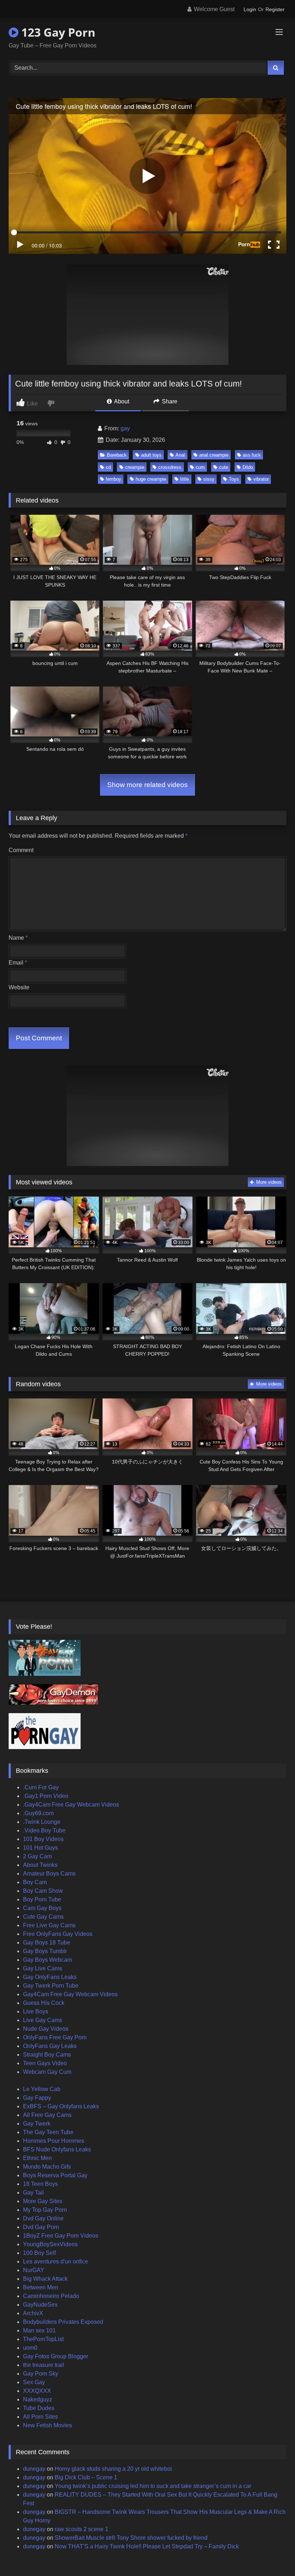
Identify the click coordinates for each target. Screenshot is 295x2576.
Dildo (248, 467)
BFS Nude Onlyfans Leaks (57, 2149)
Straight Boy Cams (47, 2055)
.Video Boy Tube (44, 1830)
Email (18, 963)
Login (250, 9)
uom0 (30, 2348)
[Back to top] (273, 2555)
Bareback (117, 455)
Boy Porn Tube (42, 1899)
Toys (234, 479)
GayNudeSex (40, 2305)
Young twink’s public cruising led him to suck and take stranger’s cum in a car (153, 2486)
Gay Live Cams (43, 1968)
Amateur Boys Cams (49, 1874)
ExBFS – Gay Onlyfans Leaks (61, 2106)
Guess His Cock (44, 2003)
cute (224, 467)
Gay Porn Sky (41, 2374)
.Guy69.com (38, 1813)
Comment (21, 850)
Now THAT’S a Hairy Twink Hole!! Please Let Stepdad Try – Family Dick (147, 2546)
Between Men (41, 2287)
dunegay (34, 2469)
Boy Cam (35, 1882)
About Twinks (40, 1865)
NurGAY (34, 2270)
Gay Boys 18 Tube (47, 1943)
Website (19, 987)
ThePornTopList (43, 2339)
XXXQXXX (37, 2391)
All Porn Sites (40, 2417)
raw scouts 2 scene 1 (81, 2529)
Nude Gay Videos (46, 2029)
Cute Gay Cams (43, 1917)
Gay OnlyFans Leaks (50, 1977)
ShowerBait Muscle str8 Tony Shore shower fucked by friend (131, 2538)
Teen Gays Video (45, 2063)
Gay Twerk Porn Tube (51, 1986)
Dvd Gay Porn (41, 2227)
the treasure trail (44, 2365)
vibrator (261, 479)
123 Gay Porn (57, 32)
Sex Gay (34, 2382)
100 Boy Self (39, 2253)
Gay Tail (33, 2193)
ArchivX (33, 2313)
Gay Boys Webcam (47, 1960)
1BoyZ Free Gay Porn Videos (61, 2236)
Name (18, 938)
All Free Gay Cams (47, 2115)
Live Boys (36, 2011)
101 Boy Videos (43, 1839)
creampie (135, 467)
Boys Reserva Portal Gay (55, 2175)
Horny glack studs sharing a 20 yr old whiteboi (113, 2469)
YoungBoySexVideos (50, 2244)
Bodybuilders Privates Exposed (63, 2322)
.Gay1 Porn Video (46, 1796)
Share (169, 401)
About (121, 401)
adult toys (151, 455)
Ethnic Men (37, 2158)
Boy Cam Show (43, 1891)
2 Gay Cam (37, 1856)
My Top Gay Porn (45, 2210)
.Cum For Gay (41, 1787)
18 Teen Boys (40, 2184)
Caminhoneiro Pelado (51, 2296)
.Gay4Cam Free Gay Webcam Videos (71, 1805)
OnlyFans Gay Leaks (50, 2046)
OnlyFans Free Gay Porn (55, 2037)
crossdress (170, 467)
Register (275, 9)
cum (200, 467)
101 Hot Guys (40, 1848)
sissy (209, 479)
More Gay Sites (43, 2201)
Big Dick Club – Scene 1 (86, 2477)
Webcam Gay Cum (47, 2072)
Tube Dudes (39, 2408)
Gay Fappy (37, 2098)
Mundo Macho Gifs (47, 2167)
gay (125, 428)
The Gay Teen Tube (48, 2132)
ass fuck (252, 455)
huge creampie (151, 479)
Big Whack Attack (45, 2279)
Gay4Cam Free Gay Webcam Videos (70, 1994)
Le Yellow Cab (42, 2089)
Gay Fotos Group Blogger (56, 2356)
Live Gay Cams (43, 2020)
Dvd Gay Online (43, 2218)
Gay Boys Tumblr (45, 1951)
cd (108, 467)
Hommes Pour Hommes (54, 2141)
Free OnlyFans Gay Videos (58, 1934)
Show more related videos (147, 785)
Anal (180, 455)
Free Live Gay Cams (49, 1925)
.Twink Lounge (42, 1822)
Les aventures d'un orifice (56, 2261)
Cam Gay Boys (42, 1908)
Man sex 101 (39, 2330)
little (185, 479)
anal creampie (214, 455)
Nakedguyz (38, 2399)
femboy (114, 479)
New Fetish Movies (47, 2425)
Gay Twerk (37, 2124)
